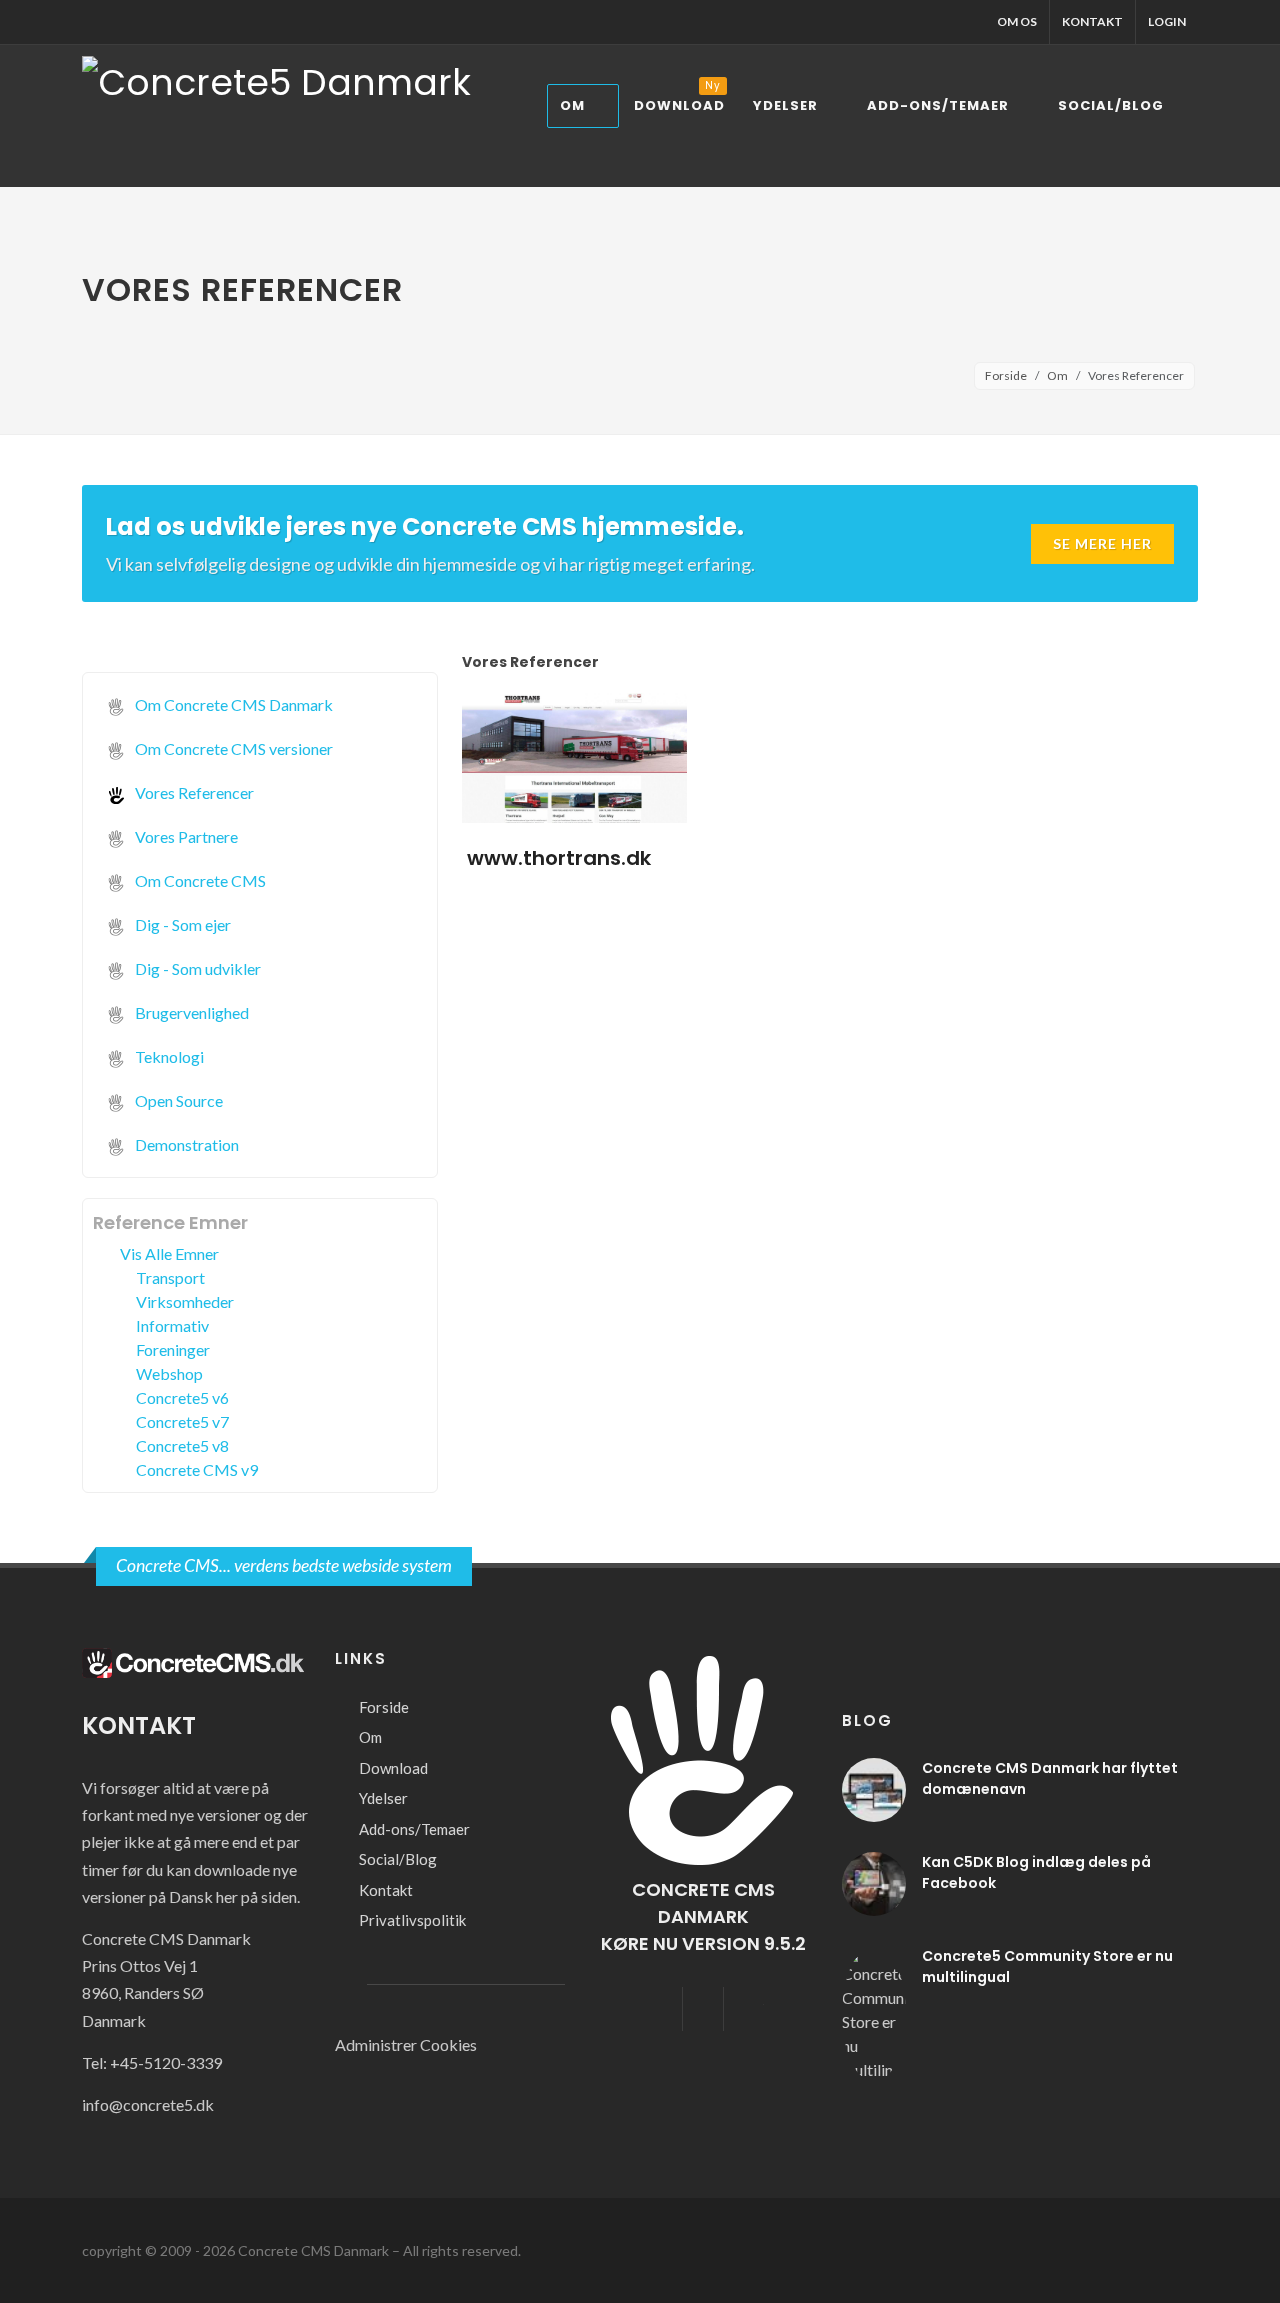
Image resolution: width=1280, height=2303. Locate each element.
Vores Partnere (185, 836)
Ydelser (383, 1798)
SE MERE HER (1102, 543)
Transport (170, 1277)
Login (1167, 21)
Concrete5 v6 (182, 1397)
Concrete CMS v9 (197, 1469)
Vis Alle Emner (169, 1253)
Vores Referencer (193, 792)
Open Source (177, 1100)
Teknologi (168, 1056)
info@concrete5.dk (148, 2104)
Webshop (169, 1373)
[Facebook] (662, 2009)
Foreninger (173, 1349)
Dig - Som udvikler (196, 968)
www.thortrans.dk (559, 858)
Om (1057, 375)
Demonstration (185, 1144)
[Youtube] (744, 2009)
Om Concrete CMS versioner (232, 748)
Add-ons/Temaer (414, 1829)
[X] (703, 2009)
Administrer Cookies (406, 2044)
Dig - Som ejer (181, 924)
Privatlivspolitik (412, 1920)
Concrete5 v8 (182, 1445)
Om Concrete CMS (199, 880)
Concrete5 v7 (182, 1421)
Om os (1017, 21)
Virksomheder (185, 1301)
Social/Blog (398, 1859)
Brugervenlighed (190, 1012)
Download (393, 1768)
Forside (1006, 375)
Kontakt (1092, 21)
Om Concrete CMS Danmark (232, 704)
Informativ (172, 1325)
